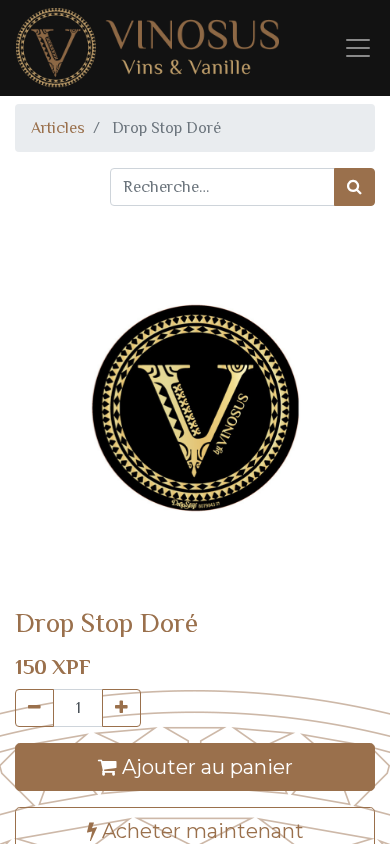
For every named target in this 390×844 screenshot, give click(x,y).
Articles (58, 128)
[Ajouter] (121, 708)
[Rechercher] (354, 187)
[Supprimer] (34, 708)
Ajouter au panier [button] (205, 767)
